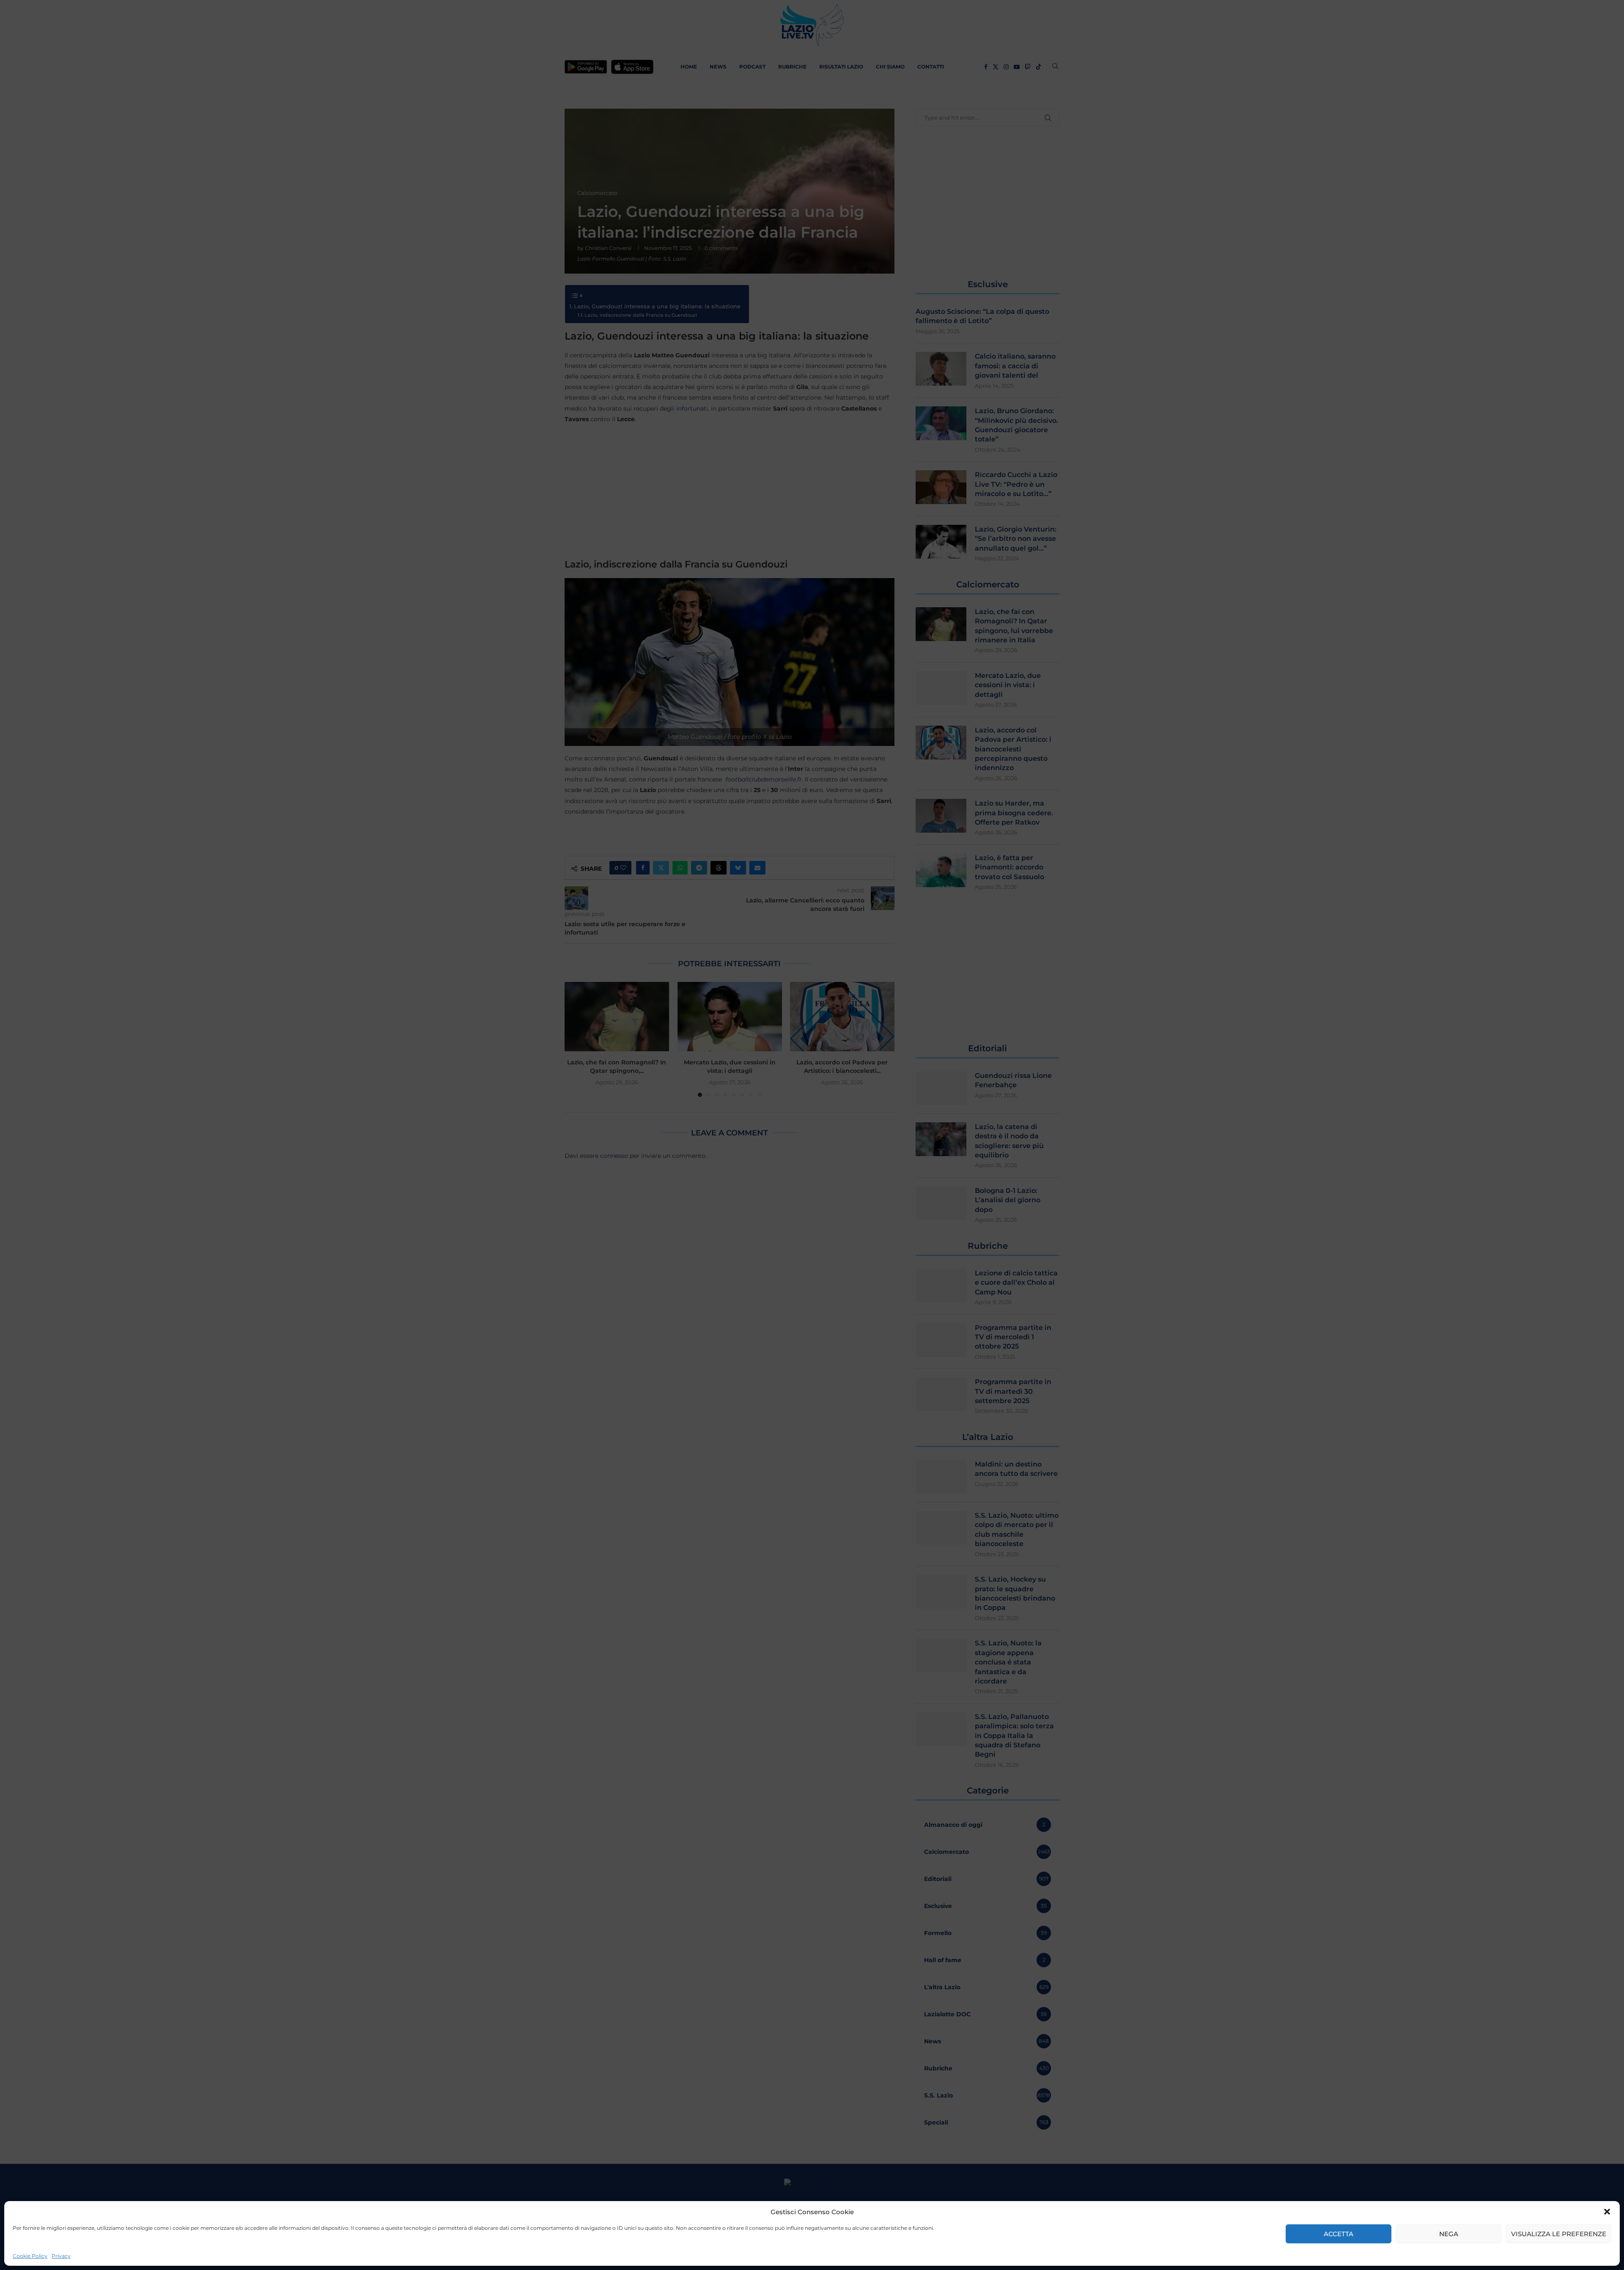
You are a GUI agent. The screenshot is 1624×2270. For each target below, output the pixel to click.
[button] (1607, 2212)
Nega (1449, 2234)
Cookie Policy (30, 2256)
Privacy (61, 2256)
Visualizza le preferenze (1559, 2234)
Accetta (1339, 2234)
